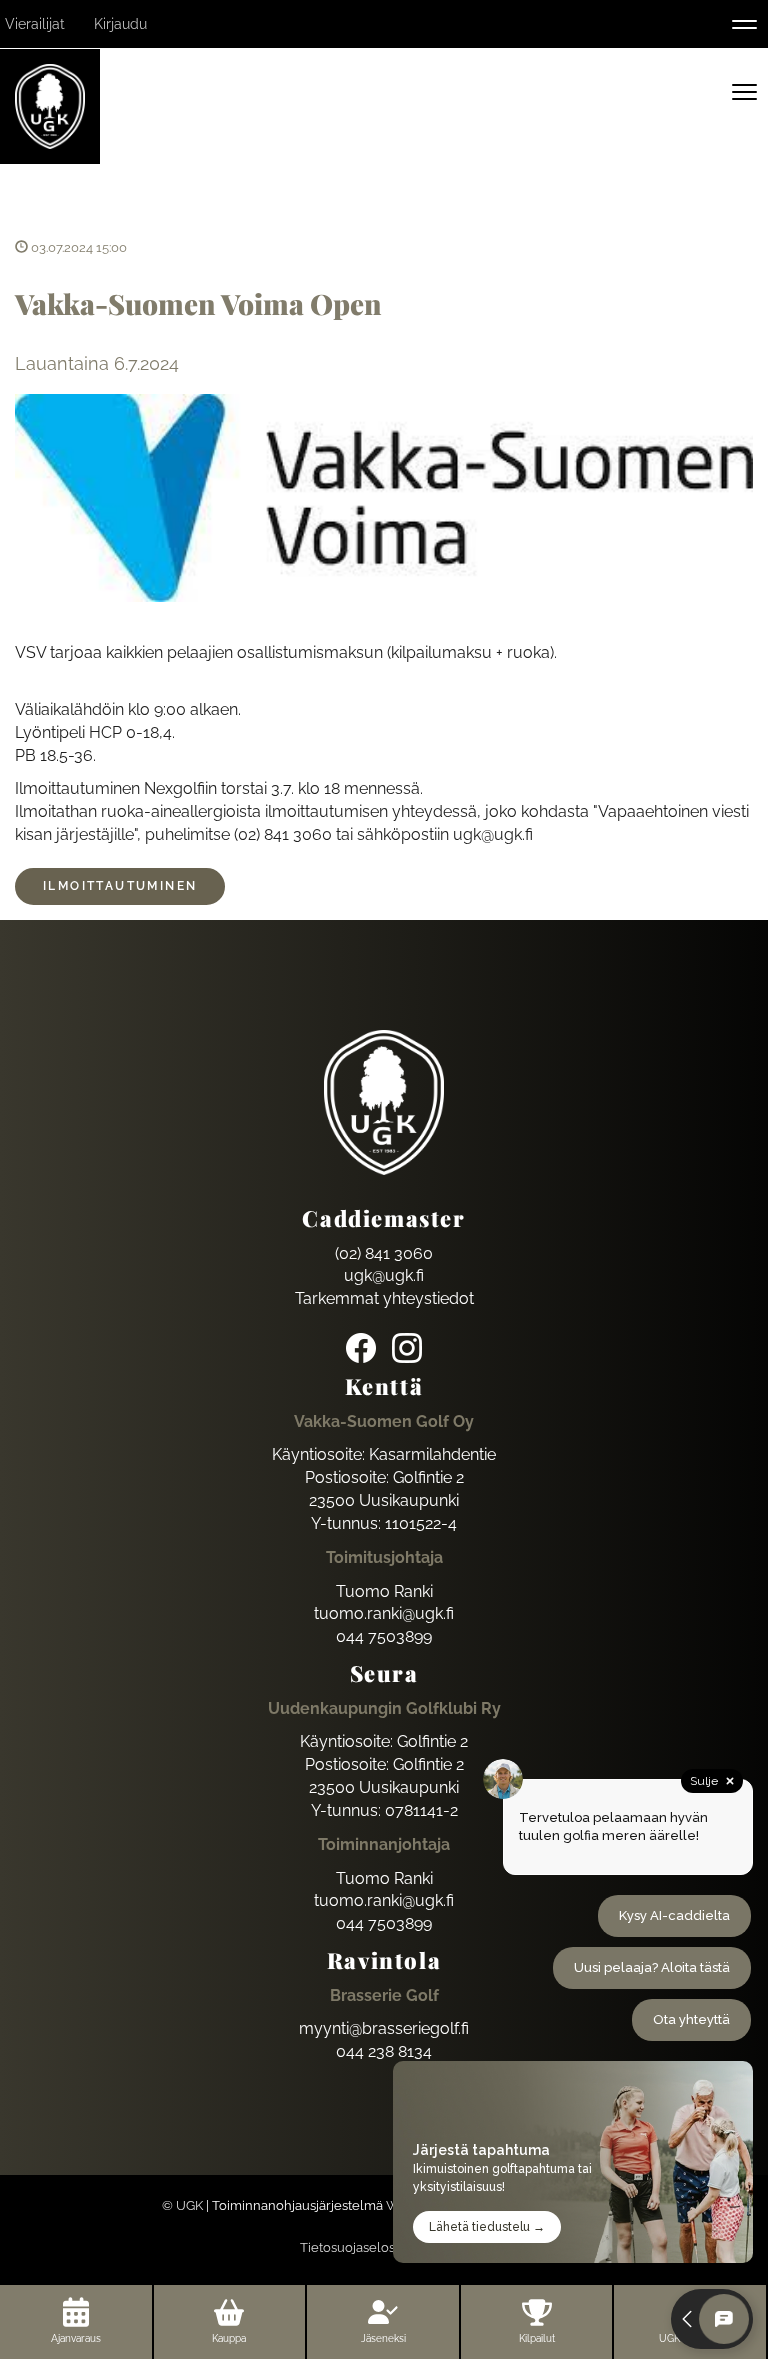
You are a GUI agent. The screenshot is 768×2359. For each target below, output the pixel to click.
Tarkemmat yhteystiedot (384, 1298)
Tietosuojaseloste (353, 2247)
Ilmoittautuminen (120, 886)
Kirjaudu (120, 24)
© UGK (182, 2205)
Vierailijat (35, 24)
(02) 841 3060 (384, 1253)
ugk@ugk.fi (384, 1275)
